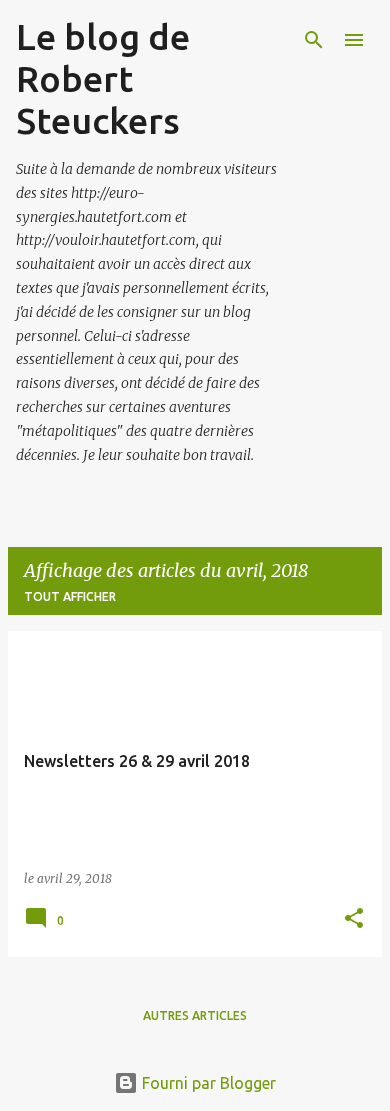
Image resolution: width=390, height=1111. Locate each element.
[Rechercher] (314, 40)
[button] (354, 919)
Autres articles (195, 1015)
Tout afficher (70, 596)
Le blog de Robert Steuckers (103, 78)
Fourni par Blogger (207, 1083)
